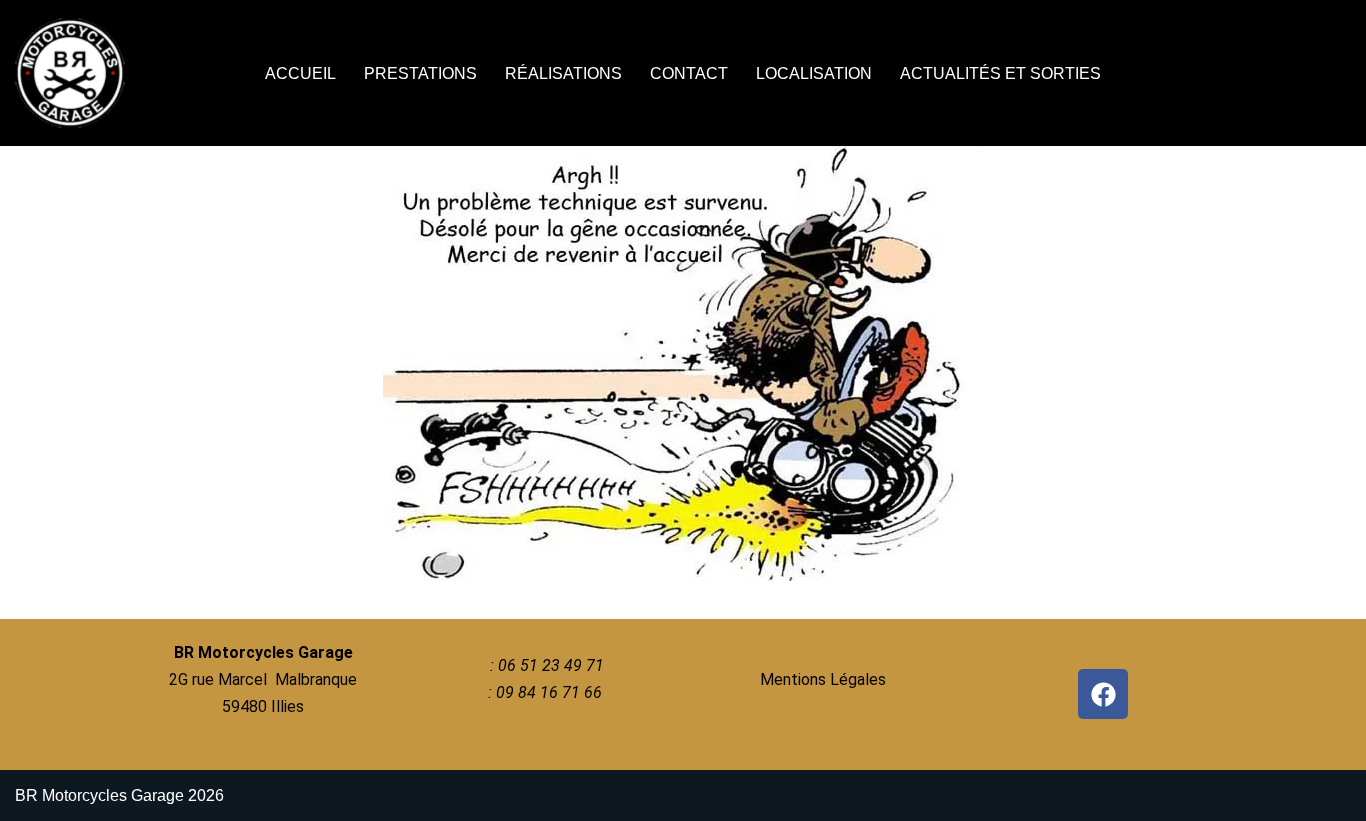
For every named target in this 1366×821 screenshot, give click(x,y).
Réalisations (563, 73)
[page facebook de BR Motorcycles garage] (1103, 694)
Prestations (420, 73)
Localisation (814, 73)
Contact (689, 73)
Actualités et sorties (1000, 73)
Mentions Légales (823, 679)
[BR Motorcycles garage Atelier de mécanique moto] (75, 73)
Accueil (300, 73)
